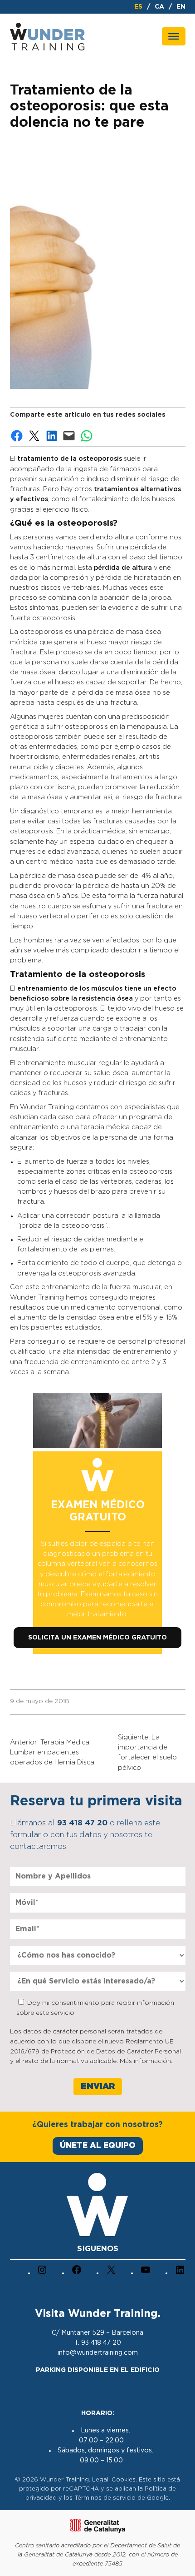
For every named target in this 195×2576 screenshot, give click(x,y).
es (138, 7)
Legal (100, 2480)
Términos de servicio (105, 2498)
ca (159, 7)
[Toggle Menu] (174, 36)
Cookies (124, 2480)
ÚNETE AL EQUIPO (98, 2145)
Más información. (146, 2061)
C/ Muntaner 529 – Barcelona (97, 2333)
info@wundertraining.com (98, 2353)
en (181, 7)
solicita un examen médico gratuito (97, 1638)
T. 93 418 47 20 (97, 2343)
